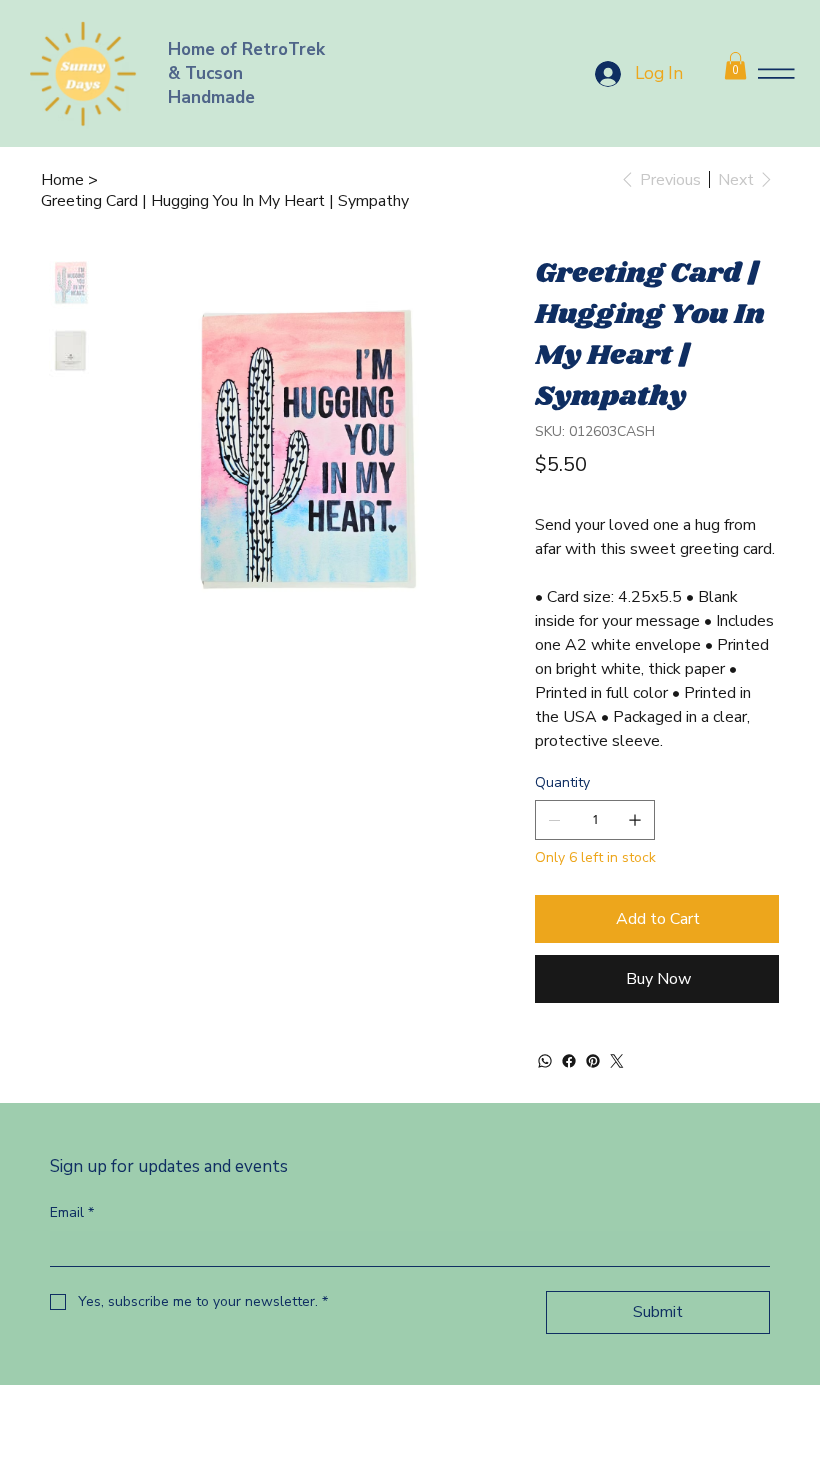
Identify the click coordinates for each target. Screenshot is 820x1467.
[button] (735, 65)
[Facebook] (569, 1061)
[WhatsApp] (545, 1061)
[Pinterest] (593, 1061)
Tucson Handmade (211, 85)
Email (72, 1212)
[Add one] (635, 820)
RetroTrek (286, 49)
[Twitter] (617, 1061)
